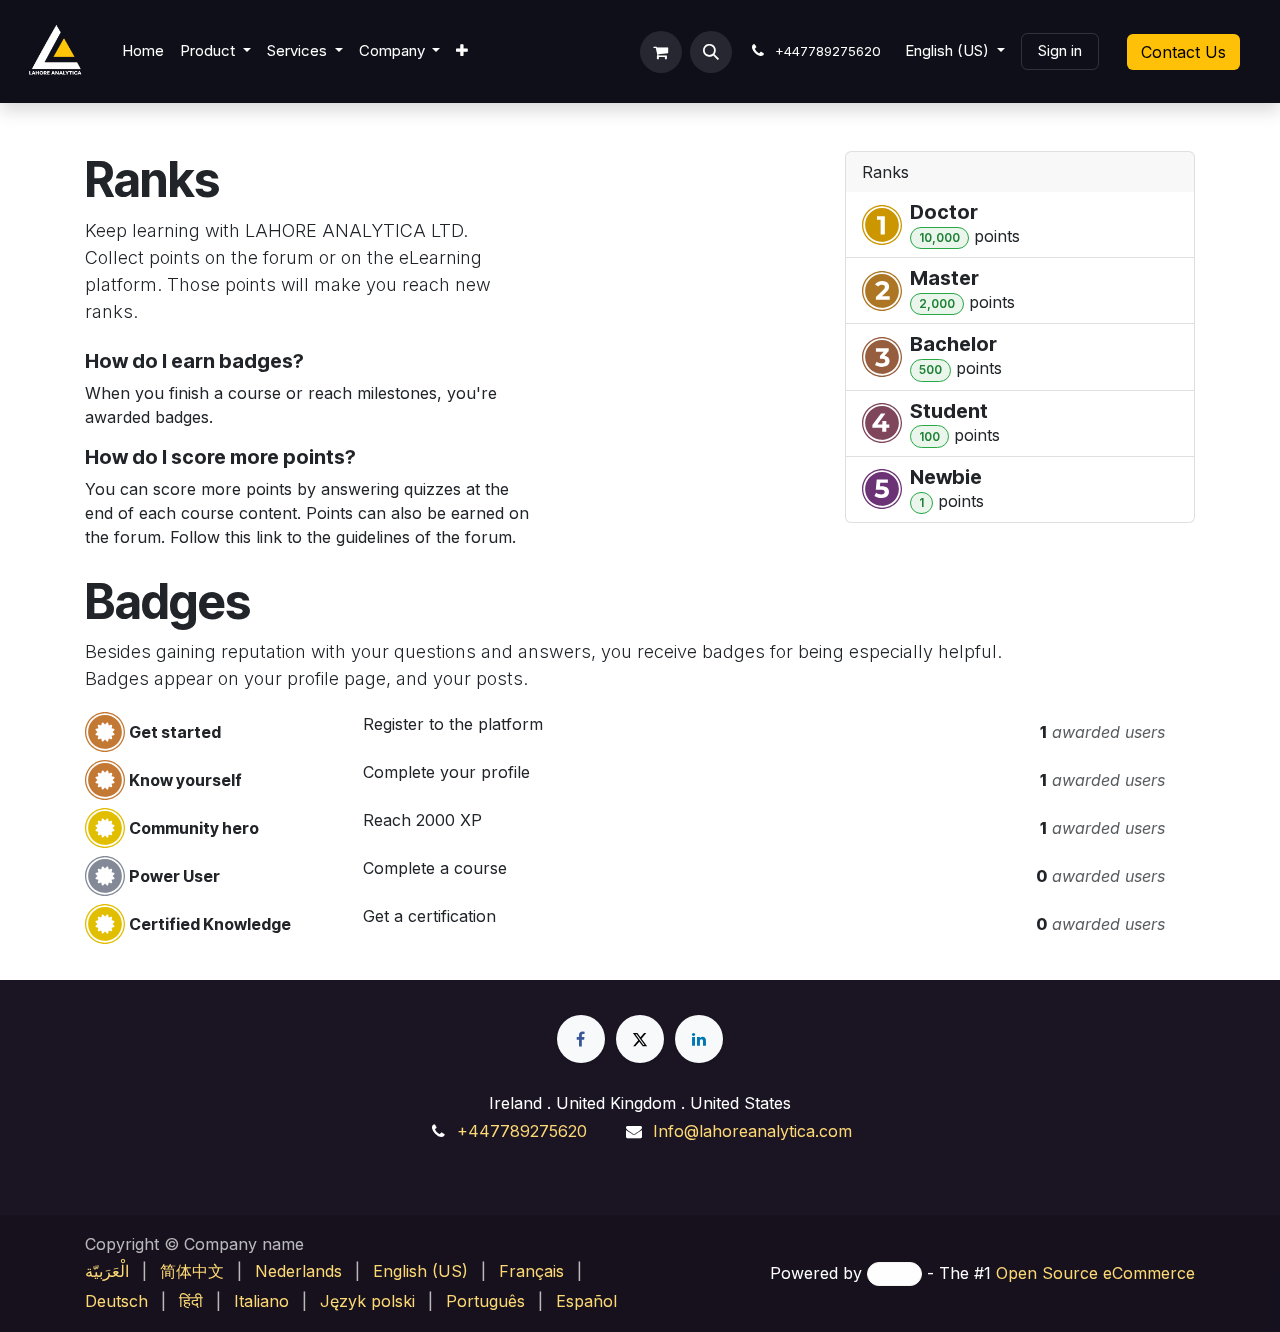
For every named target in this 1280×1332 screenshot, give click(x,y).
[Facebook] (581, 1039)
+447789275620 (522, 1131)
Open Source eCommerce (1095, 1273)
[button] (711, 52)
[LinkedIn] (699, 1039)
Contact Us (1183, 52)
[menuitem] (143, 51)
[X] (640, 1039)
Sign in (1060, 50)
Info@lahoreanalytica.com (752, 1131)
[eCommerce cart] (661, 52)
